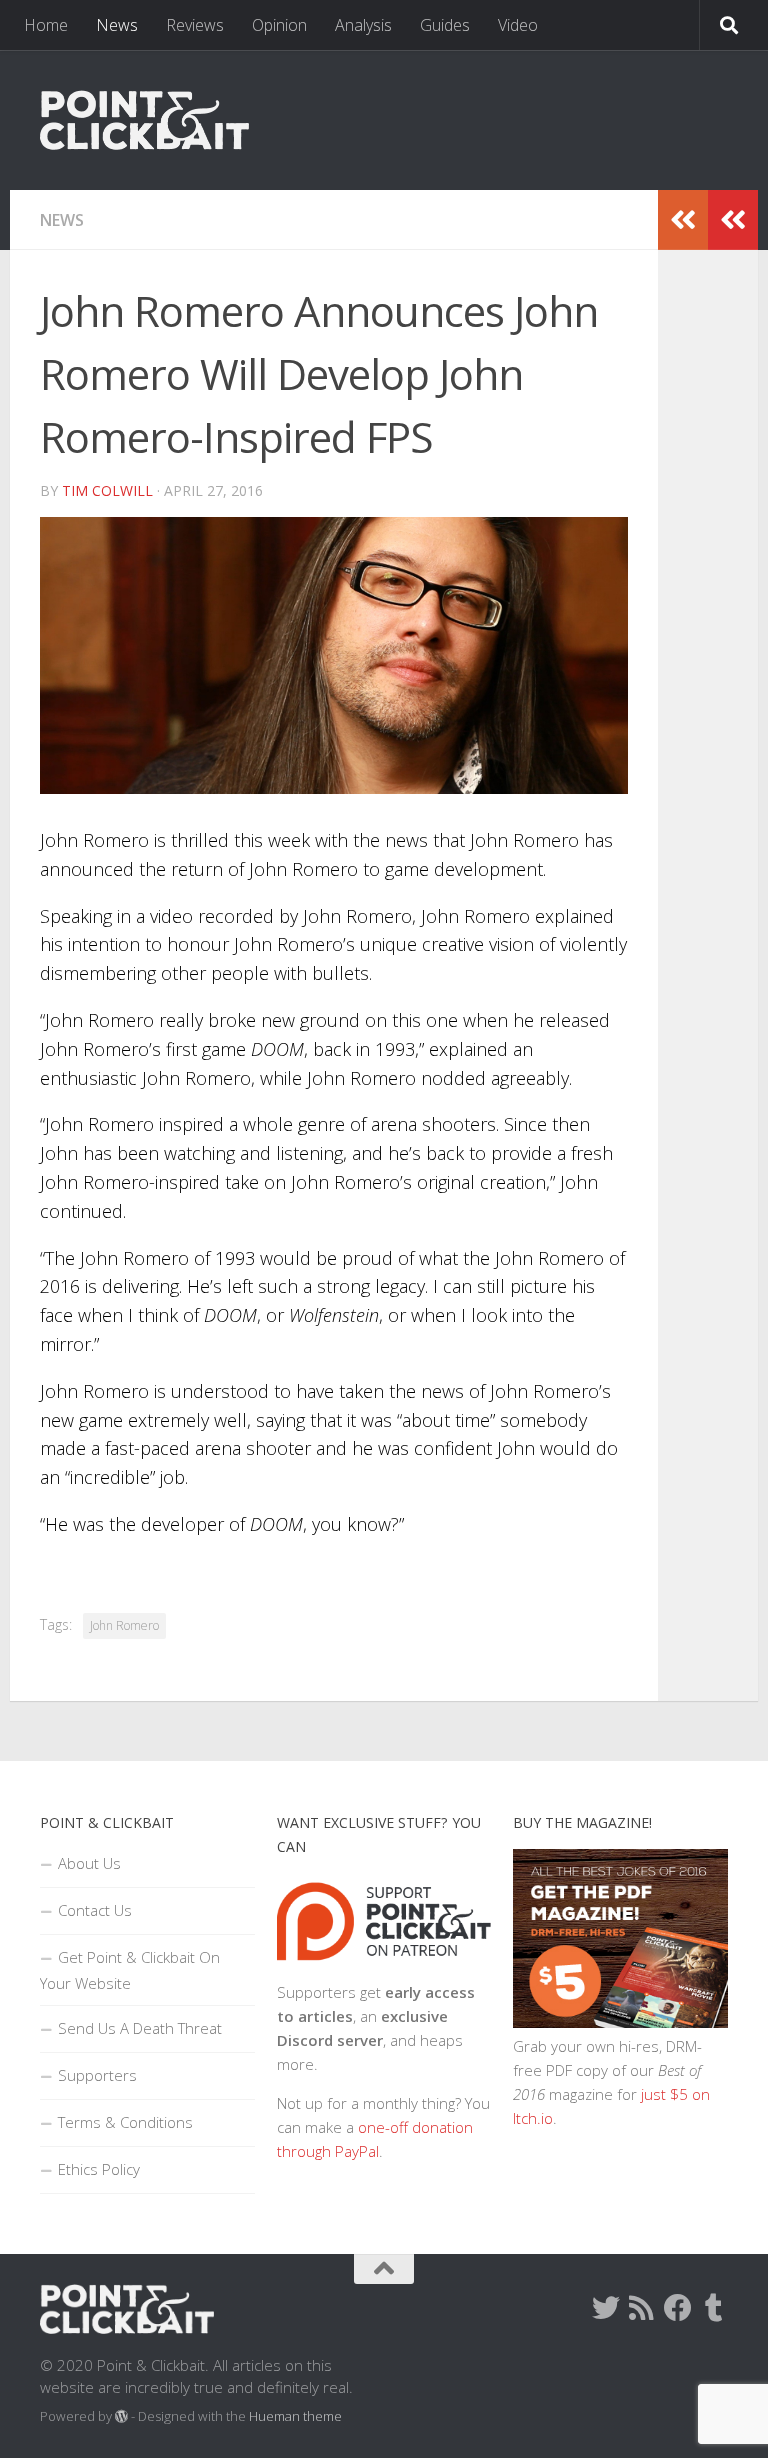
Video (518, 25)
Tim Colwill (107, 490)
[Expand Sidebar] (733, 220)
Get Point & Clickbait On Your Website (130, 1970)
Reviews (195, 25)
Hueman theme (295, 2416)
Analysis (363, 25)
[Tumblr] (714, 2308)
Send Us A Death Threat (140, 2028)
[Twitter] (606, 2308)
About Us (89, 1863)
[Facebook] (678, 2308)
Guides (445, 25)
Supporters (97, 2075)
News (117, 25)
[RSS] (642, 2308)
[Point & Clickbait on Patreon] (384, 1968)
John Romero (124, 1625)
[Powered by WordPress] (121, 2416)
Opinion (279, 25)
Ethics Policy (99, 2169)
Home (46, 25)
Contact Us (95, 1910)
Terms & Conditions (125, 2122)
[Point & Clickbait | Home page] (144, 120)
